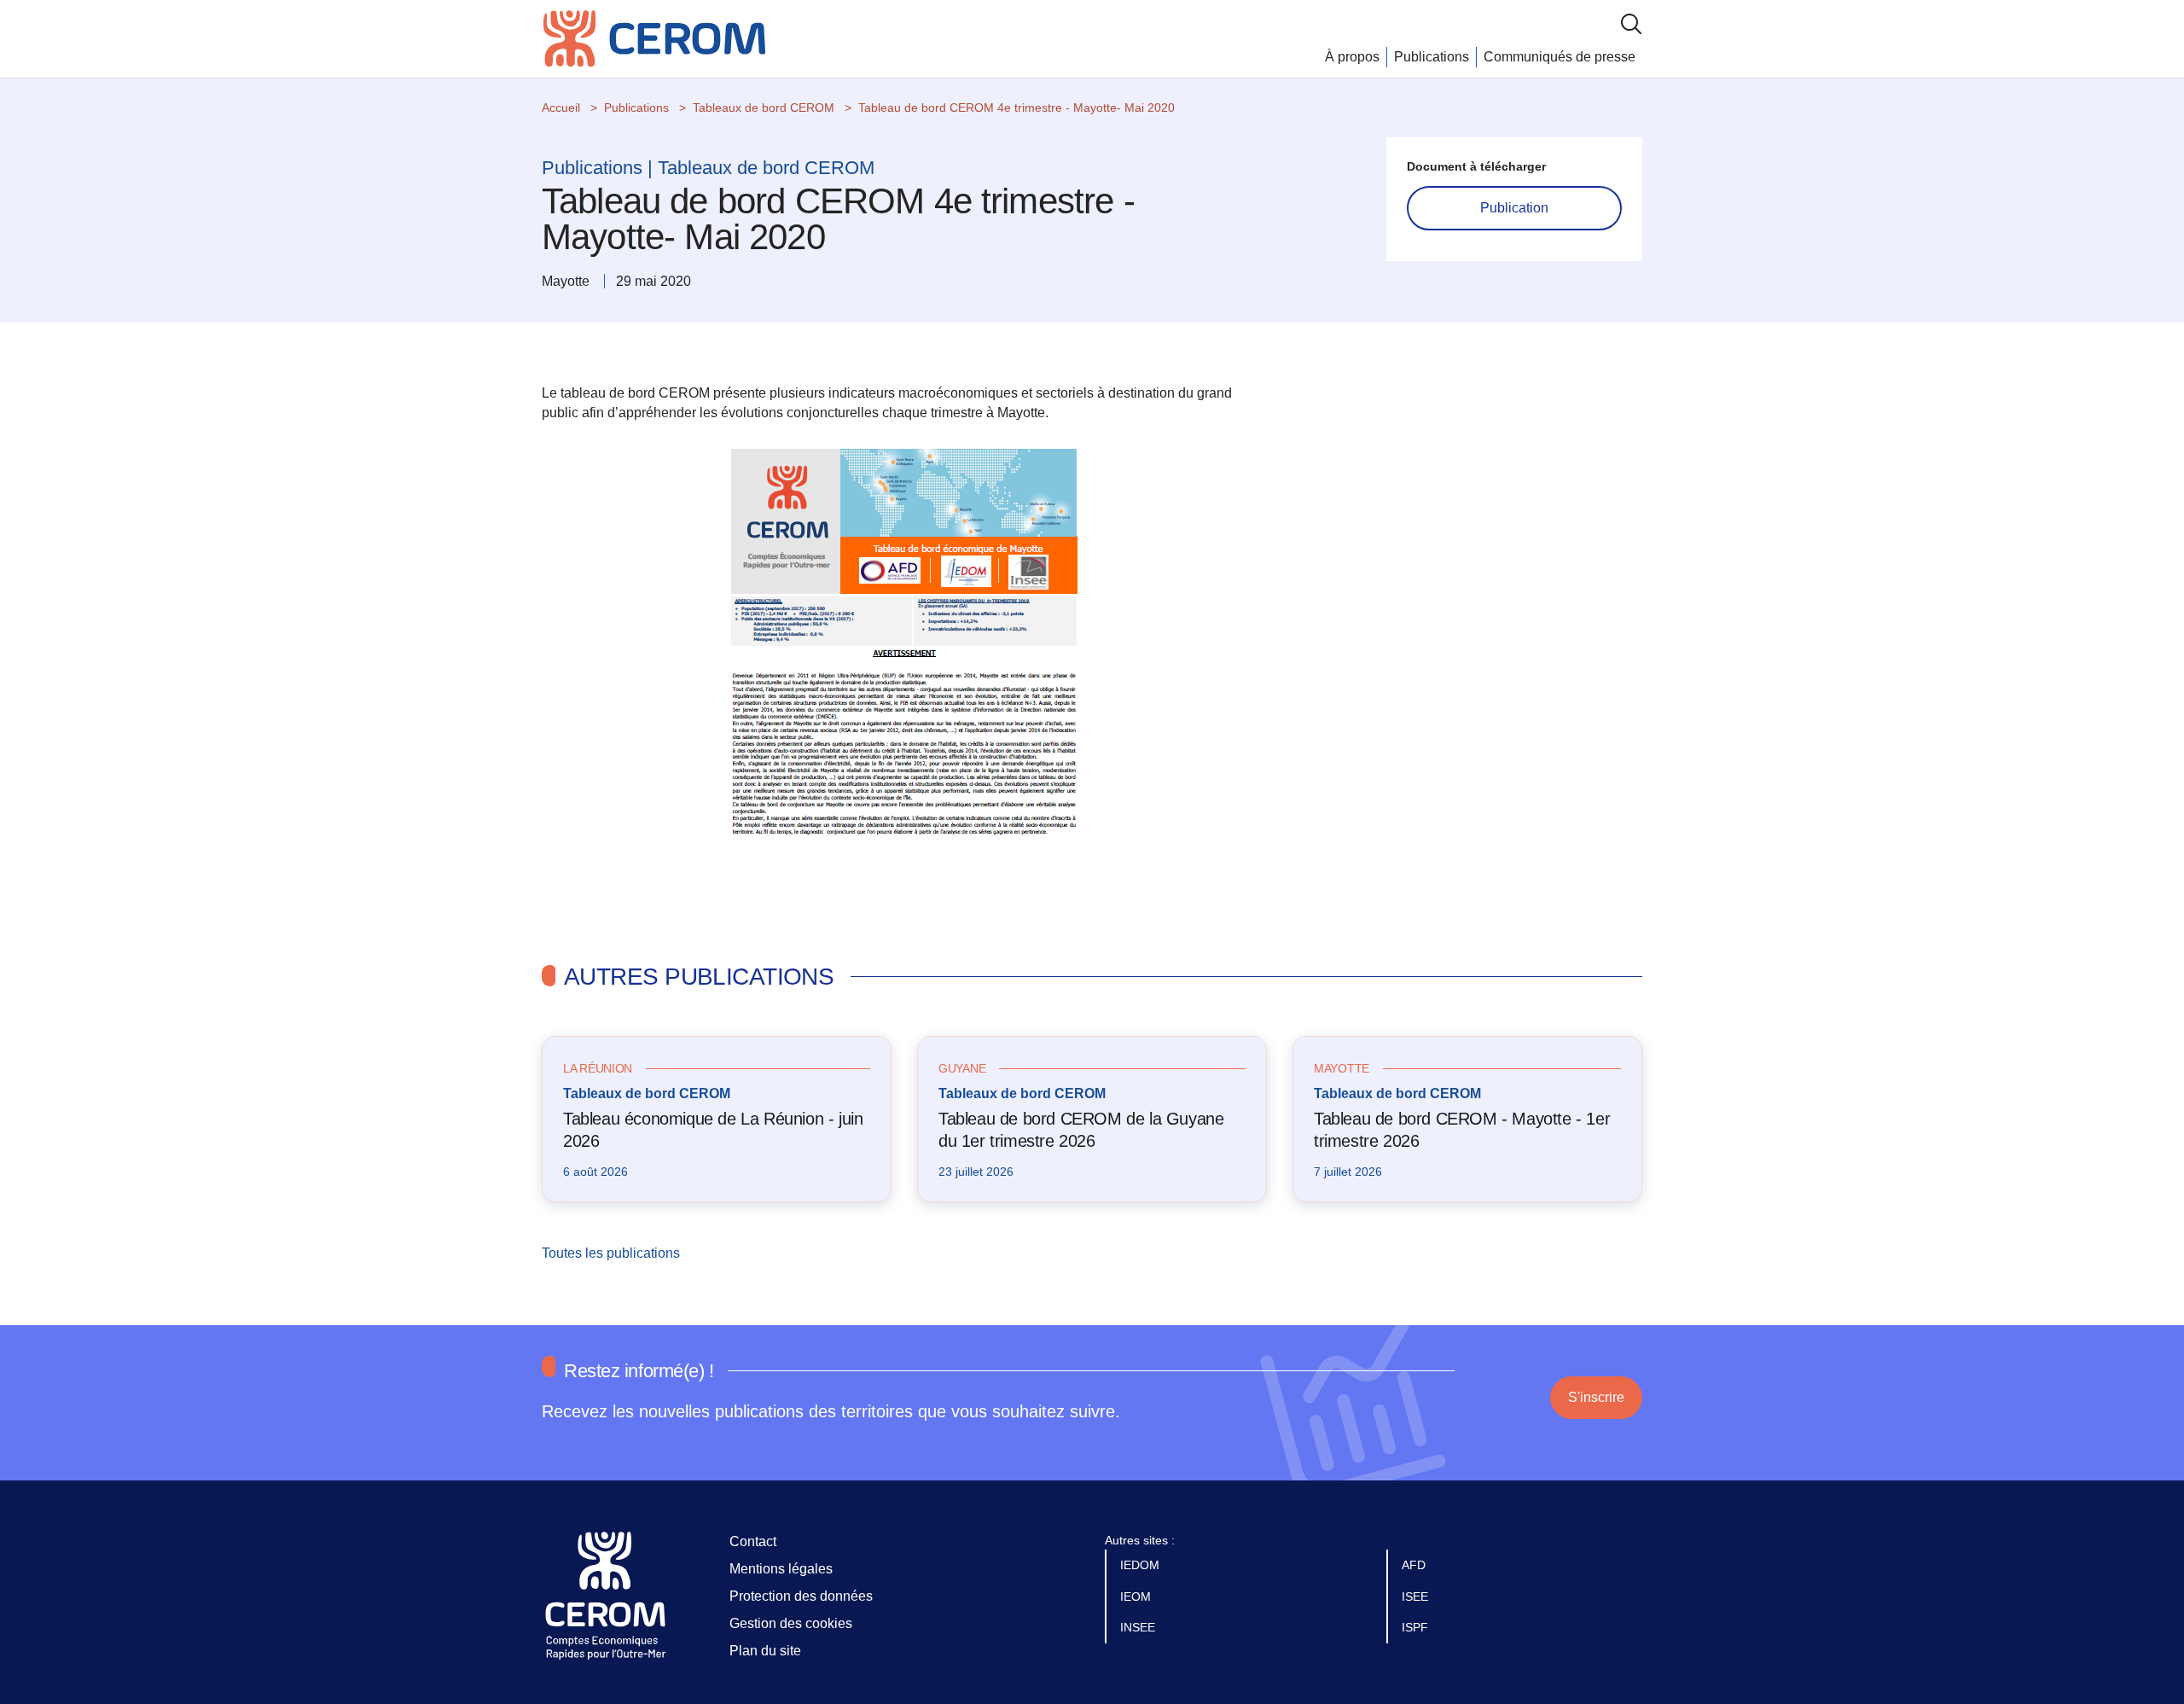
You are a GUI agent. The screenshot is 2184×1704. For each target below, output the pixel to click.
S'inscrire (1596, 1397)
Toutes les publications (613, 1253)
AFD (1415, 1565)
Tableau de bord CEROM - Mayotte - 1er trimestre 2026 (1462, 1130)
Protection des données (801, 1596)
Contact (753, 1541)
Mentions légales (781, 1569)
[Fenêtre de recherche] (1631, 23)
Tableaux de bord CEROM (764, 108)
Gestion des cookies (791, 1623)
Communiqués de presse (1560, 57)
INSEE (1139, 1627)
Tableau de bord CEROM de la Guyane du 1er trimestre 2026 (1081, 1130)
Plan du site (765, 1651)
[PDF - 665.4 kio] (904, 661)
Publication (1514, 208)
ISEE (1417, 1596)
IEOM (1137, 1596)
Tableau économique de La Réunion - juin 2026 (713, 1130)
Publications (1432, 57)
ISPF (1417, 1627)
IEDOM (1141, 1565)
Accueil (561, 108)
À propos (1352, 57)
